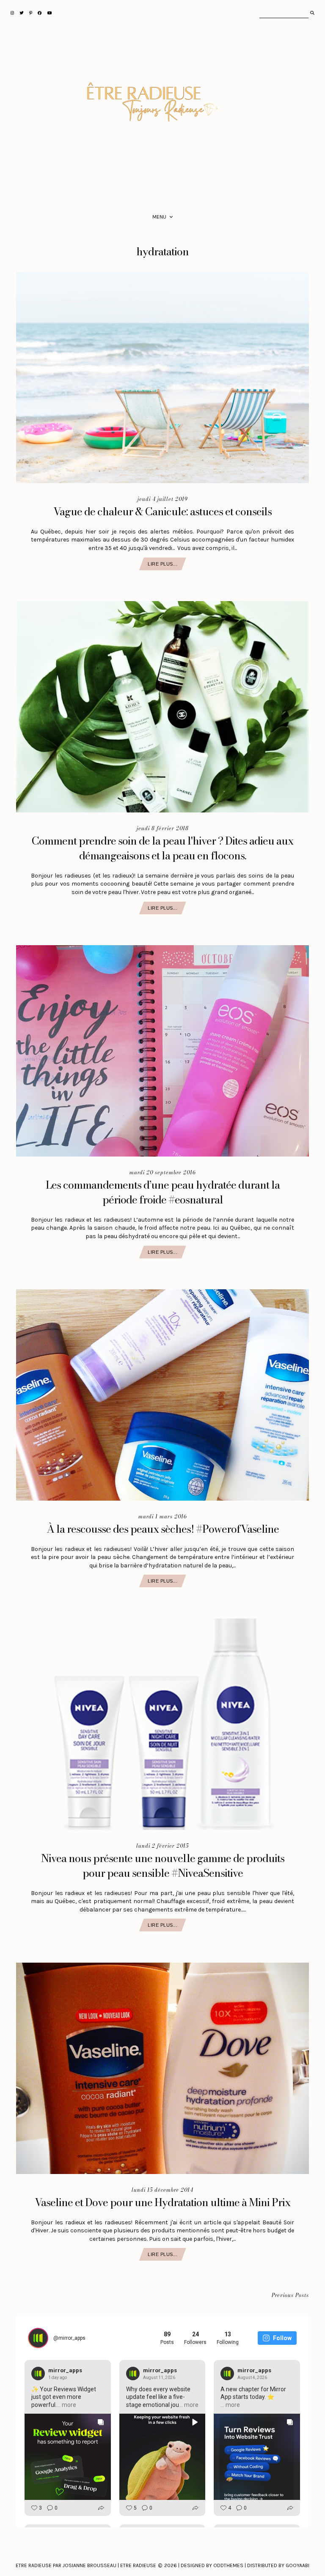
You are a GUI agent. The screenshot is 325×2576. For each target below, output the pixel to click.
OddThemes (228, 2565)
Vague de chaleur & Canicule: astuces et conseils (162, 511)
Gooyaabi (297, 2565)
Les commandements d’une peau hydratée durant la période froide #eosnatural (163, 1192)
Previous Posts (290, 2296)
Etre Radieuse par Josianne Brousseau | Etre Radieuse (86, 2565)
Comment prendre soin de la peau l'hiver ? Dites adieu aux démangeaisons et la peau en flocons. (162, 848)
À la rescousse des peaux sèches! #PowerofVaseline (163, 1529)
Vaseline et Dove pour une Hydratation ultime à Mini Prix (162, 2202)
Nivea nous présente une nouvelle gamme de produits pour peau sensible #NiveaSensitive (163, 1866)
